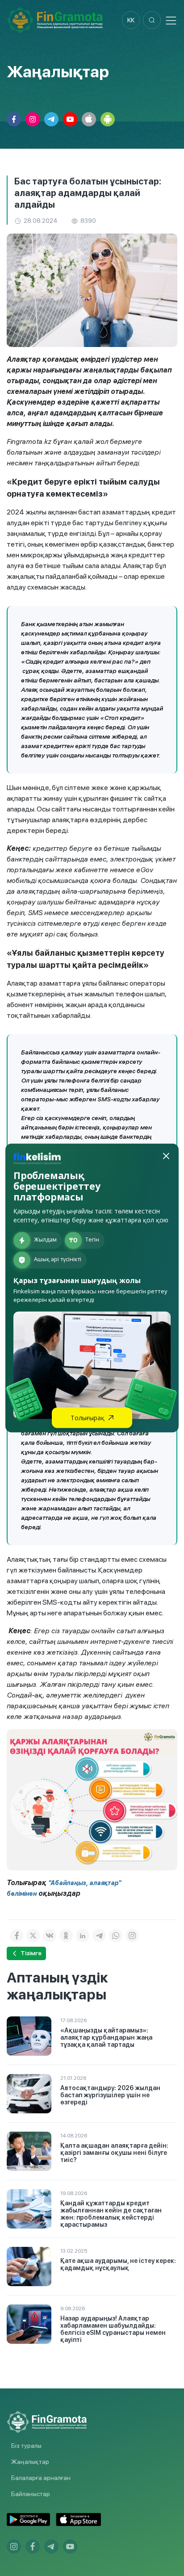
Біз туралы (26, 2446)
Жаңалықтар (30, 2462)
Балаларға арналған (41, 2478)
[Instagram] (132, 1936)
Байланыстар (31, 2494)
